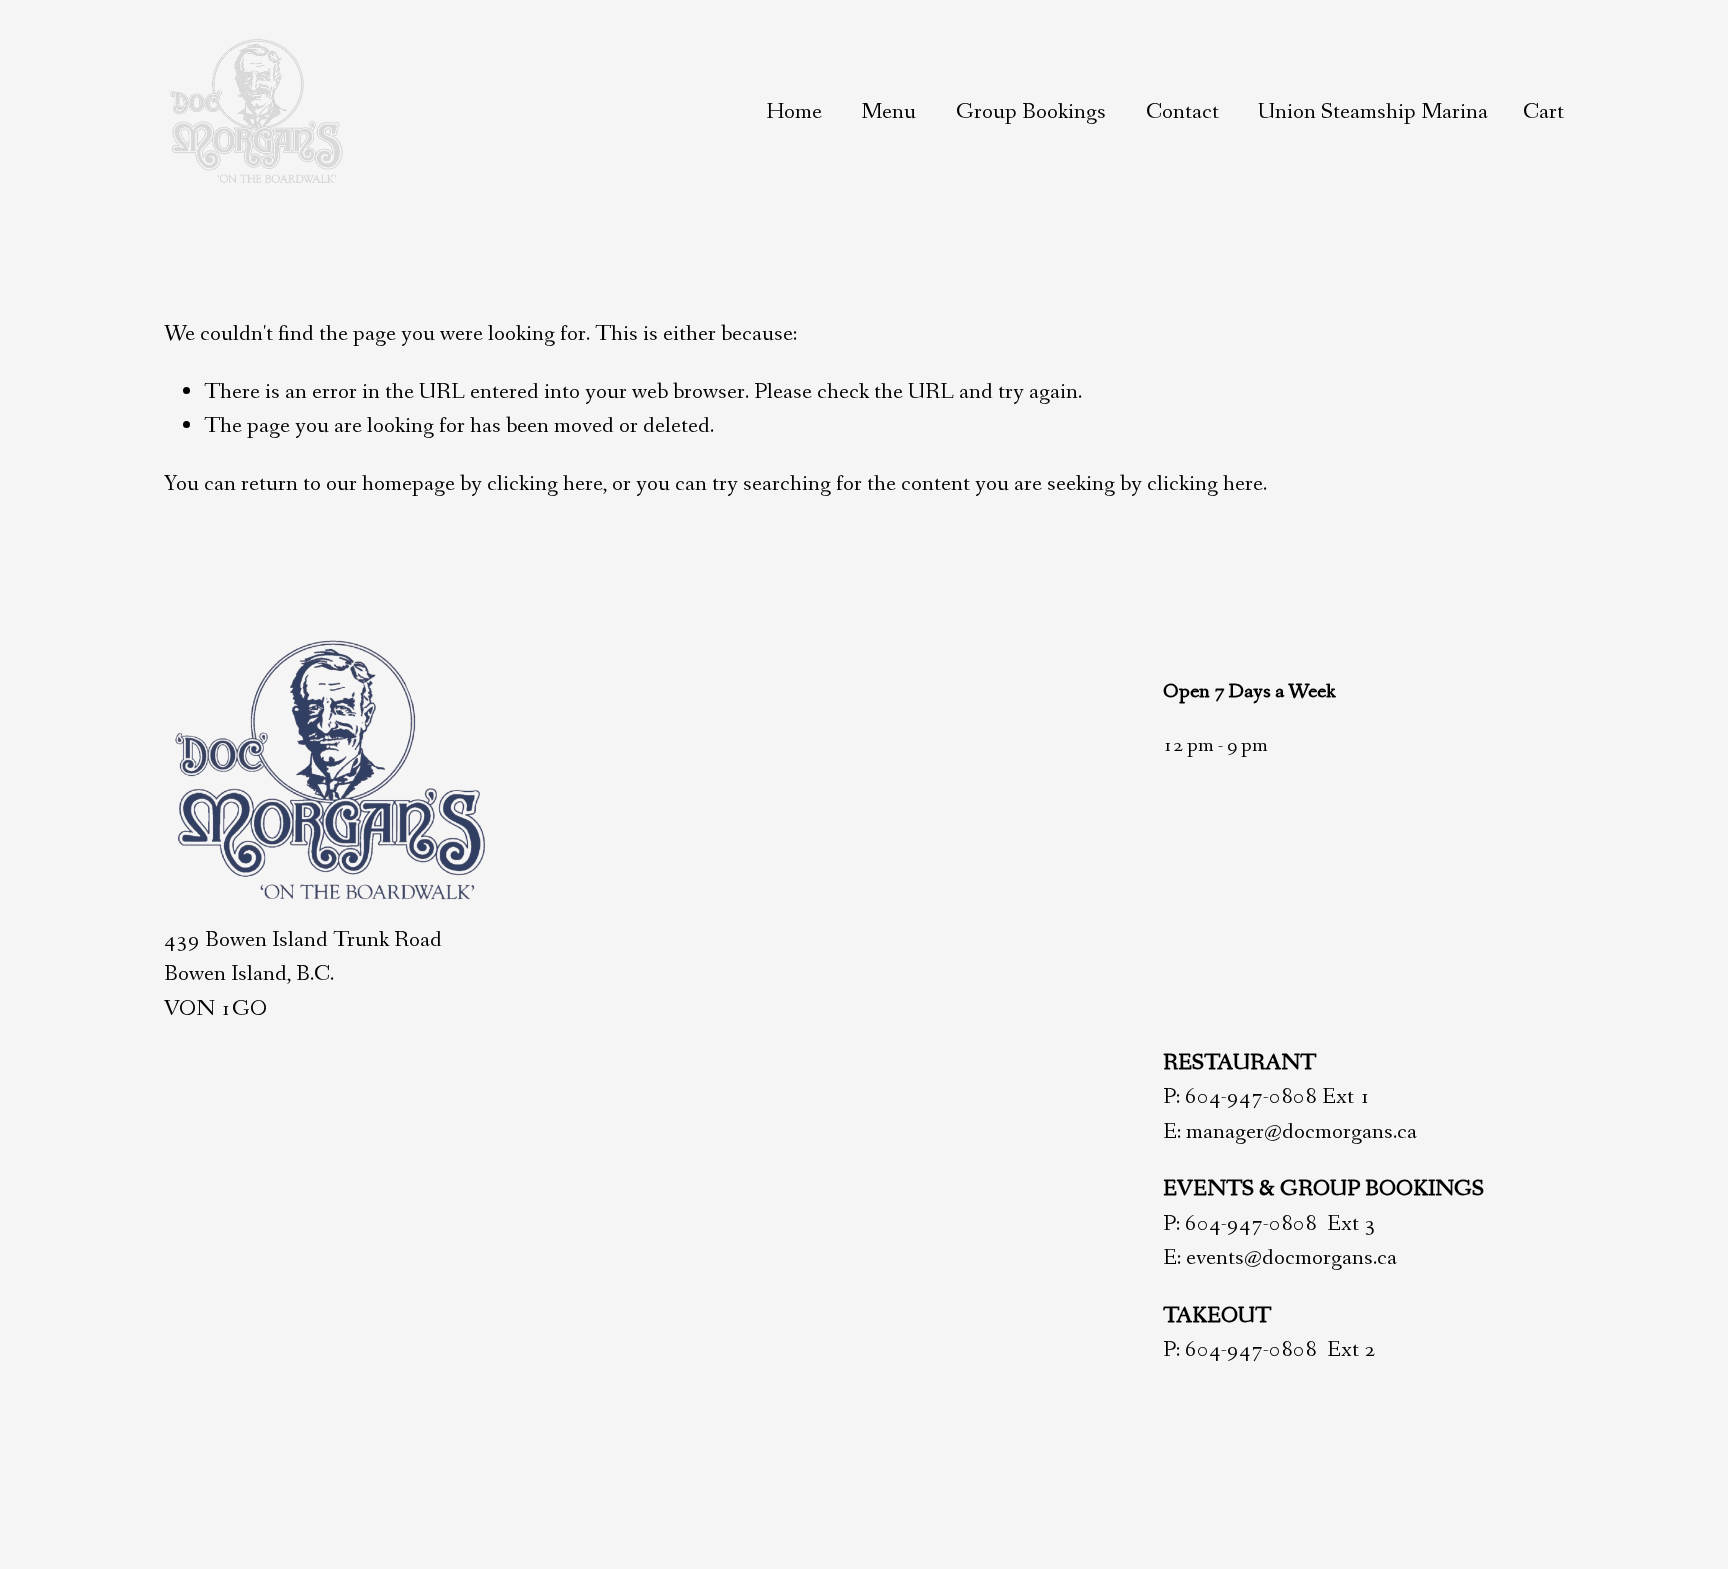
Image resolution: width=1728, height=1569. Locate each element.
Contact (1182, 112)
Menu (888, 112)
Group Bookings (1031, 112)
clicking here (545, 484)
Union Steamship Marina (1373, 112)
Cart (1543, 112)
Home (794, 112)
